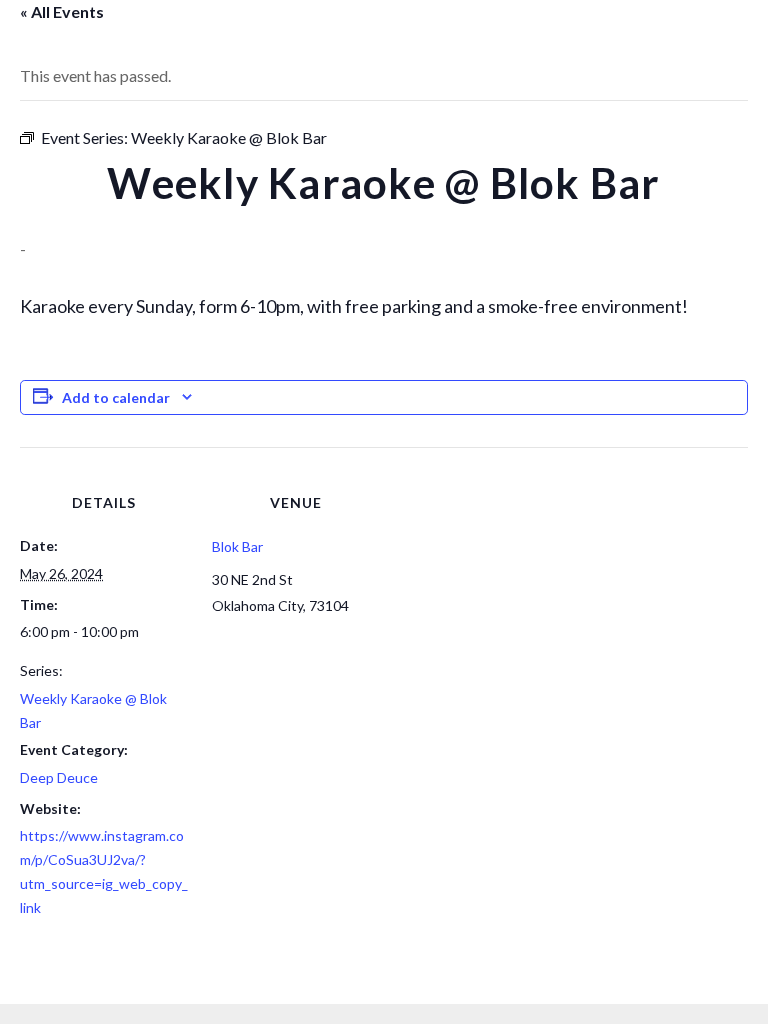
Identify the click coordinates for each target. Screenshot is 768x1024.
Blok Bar (237, 546)
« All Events (62, 11)
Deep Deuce (59, 777)
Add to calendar (116, 397)
